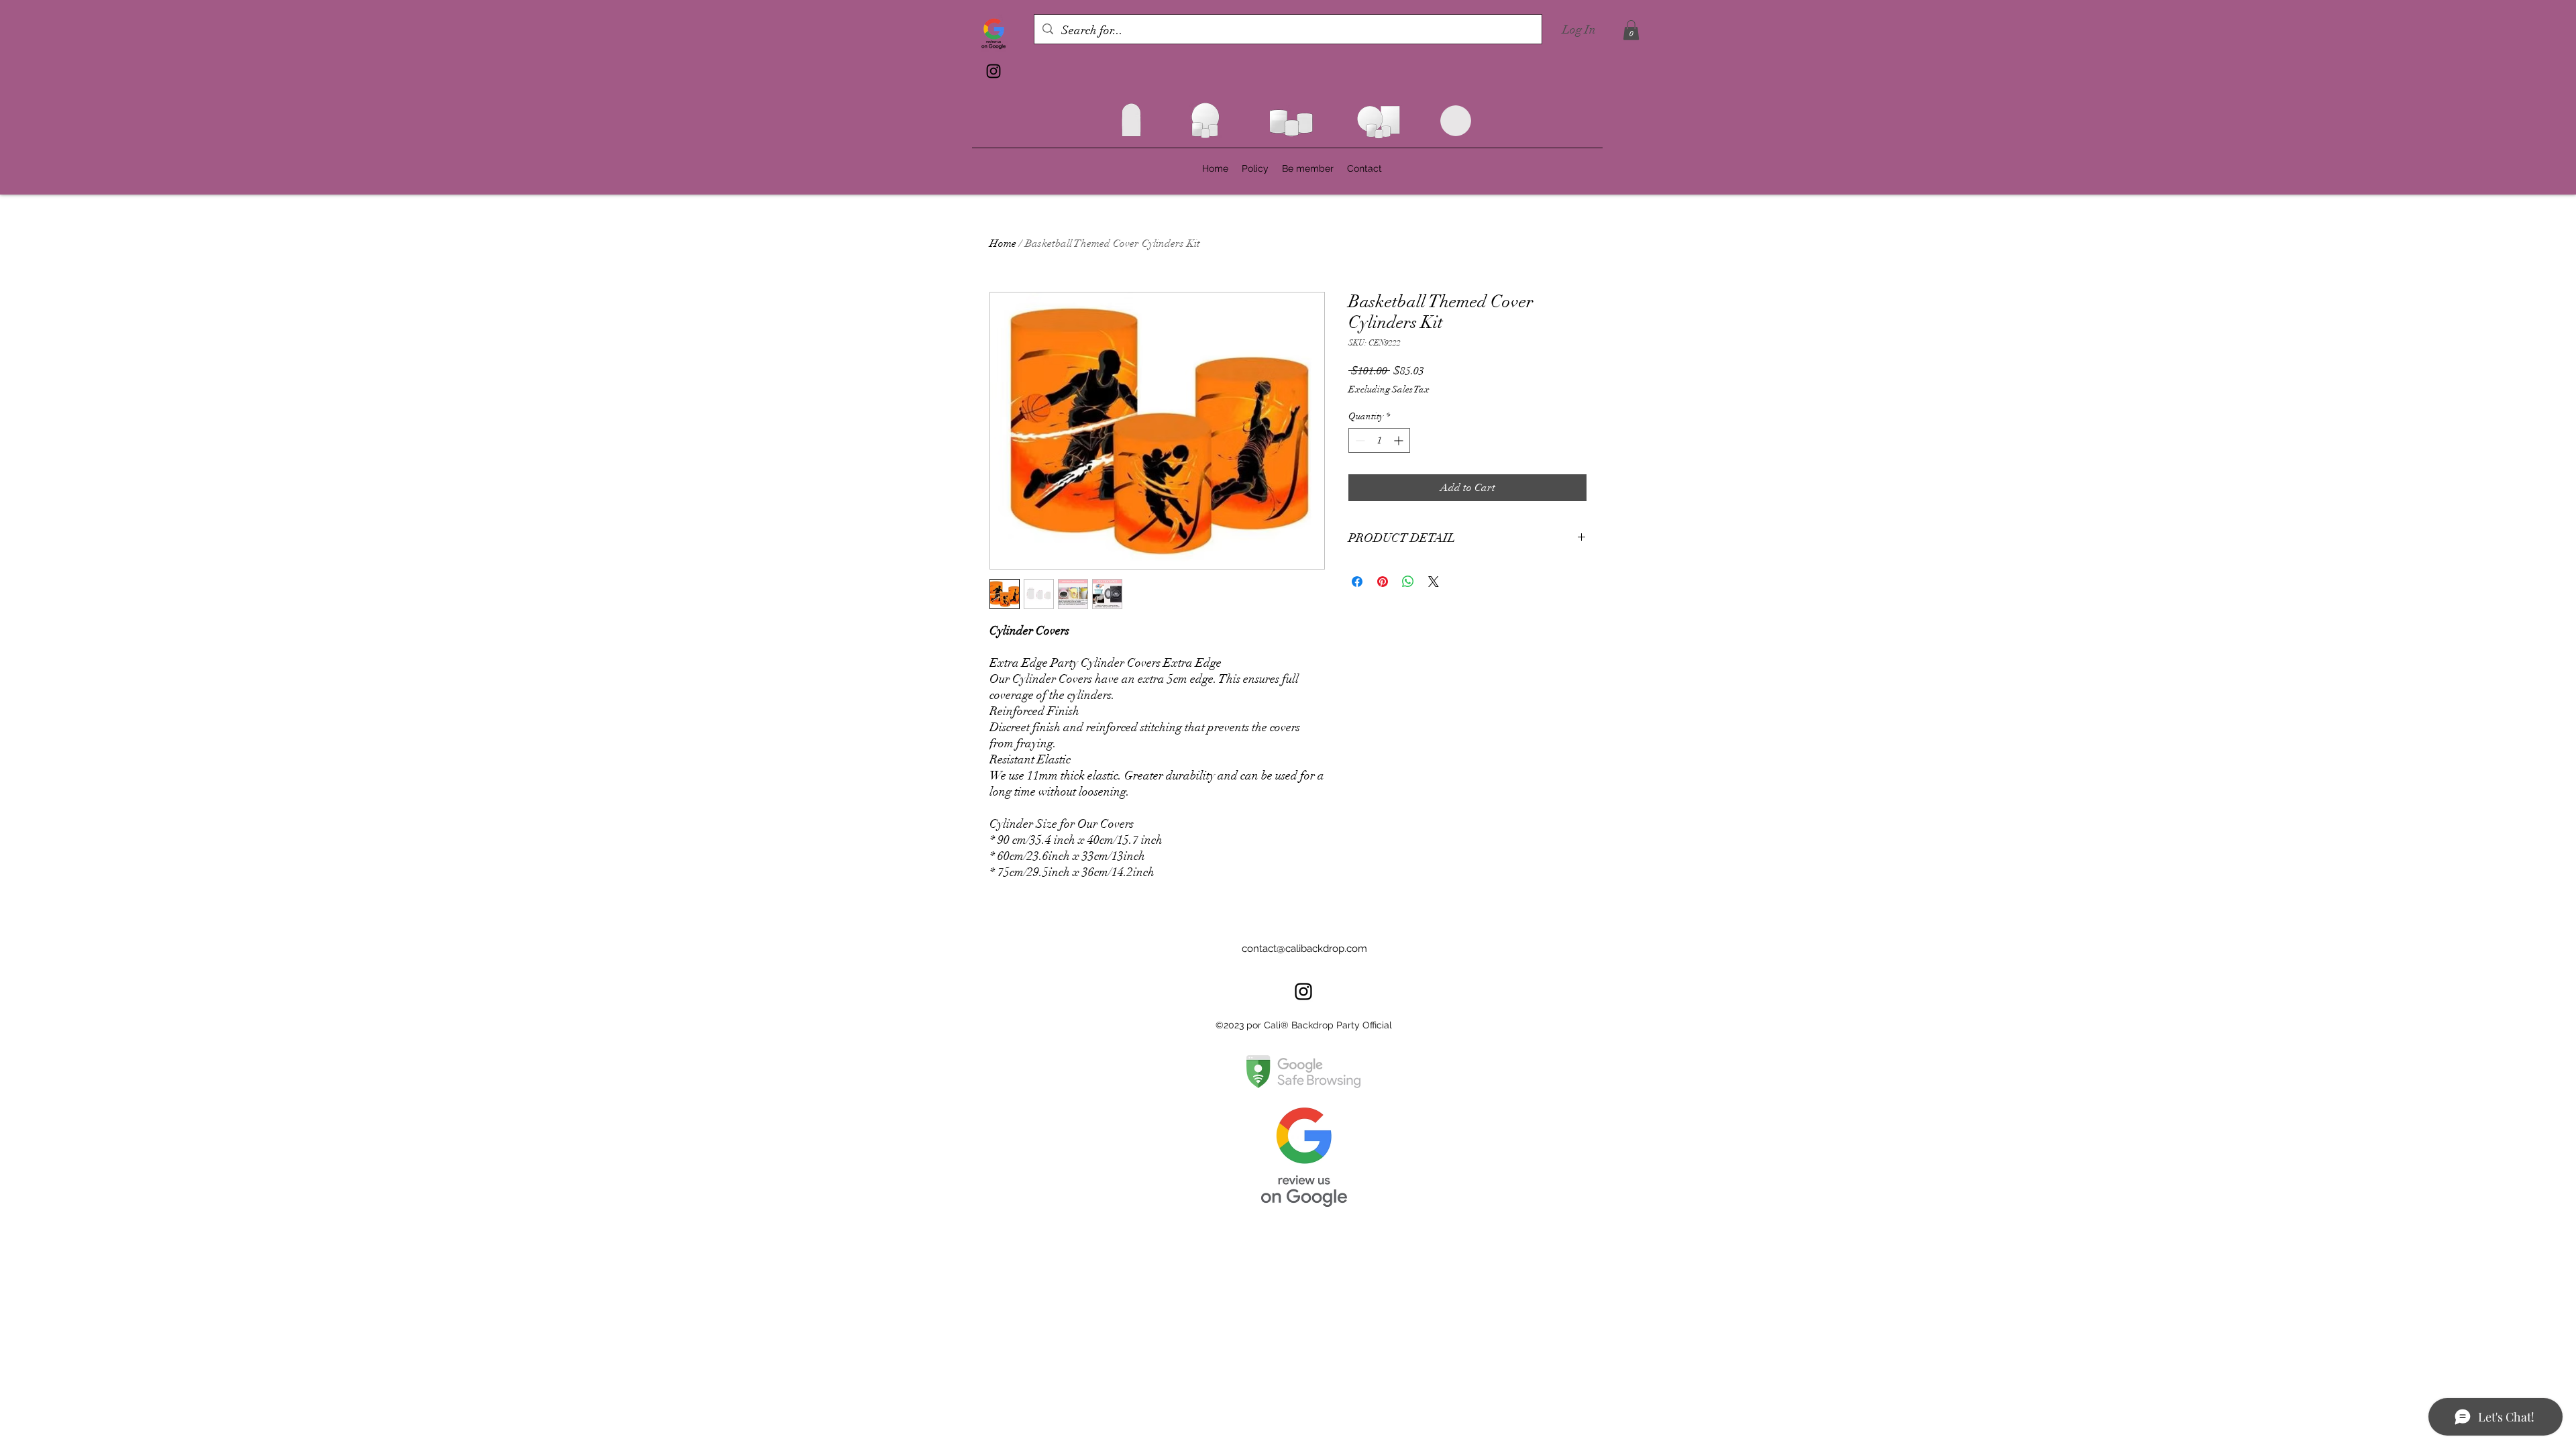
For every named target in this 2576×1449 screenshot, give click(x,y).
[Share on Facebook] (1357, 582)
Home (1003, 244)
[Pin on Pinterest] (1383, 582)
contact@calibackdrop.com (1304, 949)
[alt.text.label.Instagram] (994, 71)
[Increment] (1400, 440)
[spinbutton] (1379, 440)
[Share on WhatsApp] (1408, 582)
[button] (1631, 30)
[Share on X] (1434, 582)
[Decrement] (1359, 440)
